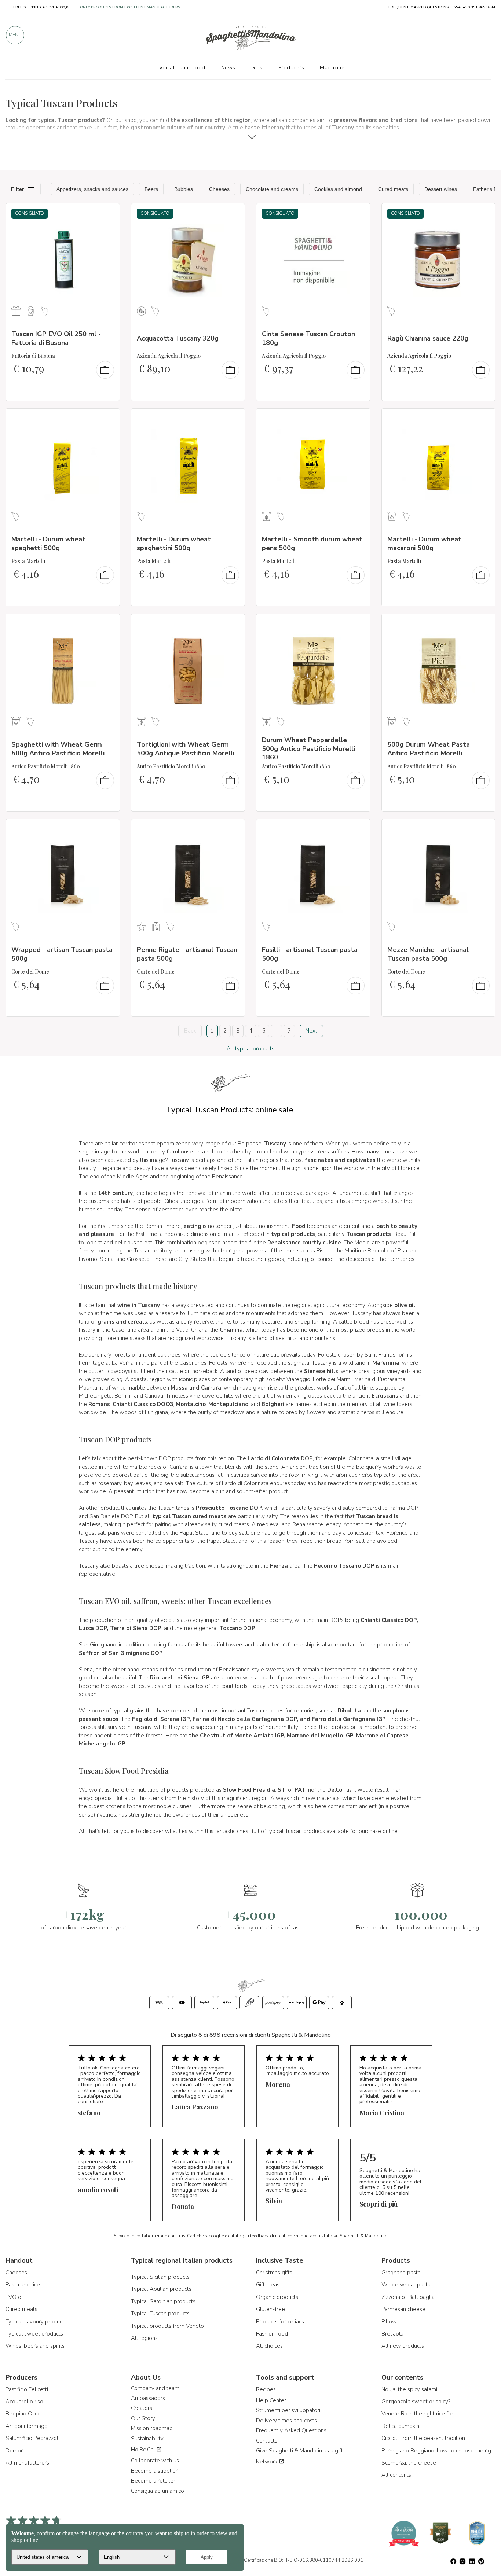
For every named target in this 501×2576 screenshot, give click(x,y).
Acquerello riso (24, 2402)
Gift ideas (268, 2285)
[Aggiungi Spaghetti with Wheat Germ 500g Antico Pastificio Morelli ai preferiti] (107, 624)
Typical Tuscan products (160, 2314)
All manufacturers (27, 2463)
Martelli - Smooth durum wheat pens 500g (312, 543)
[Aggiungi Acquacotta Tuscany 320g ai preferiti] (233, 214)
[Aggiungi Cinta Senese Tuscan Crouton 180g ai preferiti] (358, 214)
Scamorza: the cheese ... (411, 2463)
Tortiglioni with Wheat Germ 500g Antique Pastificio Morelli (186, 749)
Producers (291, 67)
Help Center (271, 2400)
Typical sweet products (34, 2334)
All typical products (251, 1049)
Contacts (267, 2441)
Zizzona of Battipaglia (408, 2297)
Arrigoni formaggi (27, 2426)
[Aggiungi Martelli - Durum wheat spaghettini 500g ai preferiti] (233, 419)
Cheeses (16, 2273)
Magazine (332, 67)
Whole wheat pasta (406, 2285)
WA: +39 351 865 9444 (475, 7)
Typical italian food (181, 67)
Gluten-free (270, 2309)
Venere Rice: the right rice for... (419, 2414)
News (228, 67)
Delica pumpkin (400, 2426)
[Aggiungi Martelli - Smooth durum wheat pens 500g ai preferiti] (358, 419)
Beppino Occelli (25, 2414)
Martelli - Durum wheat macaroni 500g (424, 543)
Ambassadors (148, 2398)
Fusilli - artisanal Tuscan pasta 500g (310, 954)
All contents (396, 2475)
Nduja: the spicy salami (409, 2389)
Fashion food (272, 2334)
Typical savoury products (36, 2322)
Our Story (143, 2418)
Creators (142, 2408)
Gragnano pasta (401, 2273)
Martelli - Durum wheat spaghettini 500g (174, 543)
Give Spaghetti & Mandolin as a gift (299, 2451)
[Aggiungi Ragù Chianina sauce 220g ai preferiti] (483, 214)
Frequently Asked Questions (291, 2430)
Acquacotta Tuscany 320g (178, 338)
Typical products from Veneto (167, 2326)
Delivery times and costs (286, 2421)
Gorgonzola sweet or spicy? (416, 2402)
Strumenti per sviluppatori (288, 2410)
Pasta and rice (23, 2285)
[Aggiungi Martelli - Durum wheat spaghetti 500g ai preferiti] (107, 419)
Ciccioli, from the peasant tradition (423, 2438)
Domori (15, 2451)
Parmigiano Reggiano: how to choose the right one (439, 2451)
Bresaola (392, 2334)
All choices (269, 2346)
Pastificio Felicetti (27, 2389)
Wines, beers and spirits (35, 2346)
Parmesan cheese (403, 2309)
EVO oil (15, 2297)
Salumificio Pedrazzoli (32, 2438)
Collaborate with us (155, 2461)
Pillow (389, 2322)
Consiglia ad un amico (158, 2491)
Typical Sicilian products (160, 2277)
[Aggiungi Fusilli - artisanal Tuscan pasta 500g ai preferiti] (358, 829)
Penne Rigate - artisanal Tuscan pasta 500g (187, 954)
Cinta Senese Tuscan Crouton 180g (308, 338)
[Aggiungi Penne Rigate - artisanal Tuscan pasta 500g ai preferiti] (233, 829)
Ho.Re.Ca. (144, 2450)
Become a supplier (154, 2471)
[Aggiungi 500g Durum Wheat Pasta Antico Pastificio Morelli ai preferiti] (483, 624)
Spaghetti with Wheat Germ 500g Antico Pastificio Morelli (58, 749)
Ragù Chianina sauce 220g (428, 338)
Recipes (266, 2389)
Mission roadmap (152, 2428)
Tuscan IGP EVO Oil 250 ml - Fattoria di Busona (56, 338)
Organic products (277, 2297)
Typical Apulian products (161, 2289)
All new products (403, 2346)
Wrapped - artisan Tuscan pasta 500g (62, 954)
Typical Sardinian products (163, 2301)
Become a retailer (153, 2481)
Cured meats (21, 2309)
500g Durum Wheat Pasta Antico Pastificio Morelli (429, 749)
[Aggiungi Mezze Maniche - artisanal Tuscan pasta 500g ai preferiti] (483, 829)
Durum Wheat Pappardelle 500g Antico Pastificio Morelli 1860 (308, 749)
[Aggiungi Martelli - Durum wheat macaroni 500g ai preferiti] (483, 419)
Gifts (257, 67)
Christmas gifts (274, 2273)
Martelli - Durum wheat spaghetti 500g (48, 543)
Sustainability (147, 2439)
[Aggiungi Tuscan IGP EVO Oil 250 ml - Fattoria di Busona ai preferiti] (107, 214)
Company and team (155, 2388)
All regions (144, 2338)
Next (311, 1031)
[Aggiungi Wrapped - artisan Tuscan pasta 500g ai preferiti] (107, 829)
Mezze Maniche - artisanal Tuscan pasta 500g (428, 954)
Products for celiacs (280, 2322)
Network (267, 2462)
